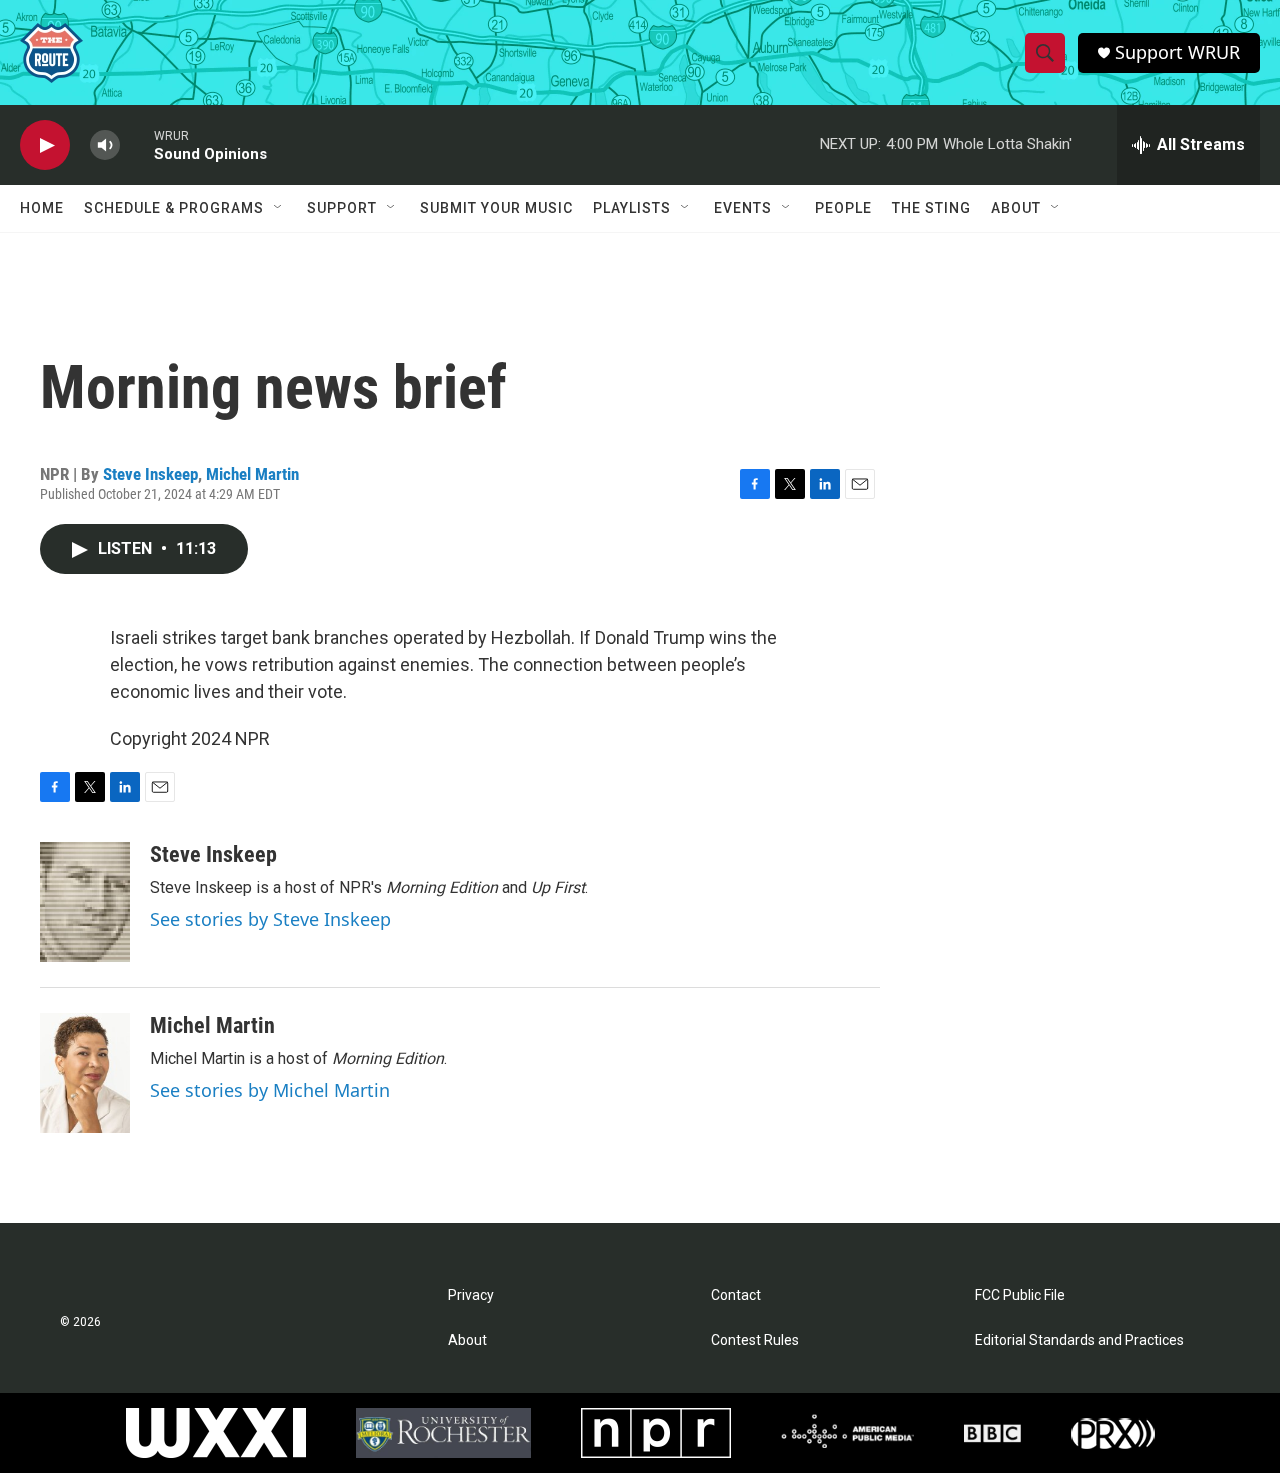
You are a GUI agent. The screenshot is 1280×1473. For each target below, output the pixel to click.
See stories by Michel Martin (270, 1090)
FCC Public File (1020, 1295)
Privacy (471, 1295)
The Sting (931, 208)
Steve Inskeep (150, 474)
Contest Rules (755, 1340)
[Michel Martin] (85, 1073)
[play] (45, 145)
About (1016, 208)
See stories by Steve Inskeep (270, 919)
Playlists (632, 208)
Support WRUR (1177, 52)
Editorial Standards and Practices (1079, 1340)
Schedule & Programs (174, 208)
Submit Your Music (496, 208)
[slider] (137, 144)
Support (342, 208)
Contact (736, 1295)
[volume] (105, 145)
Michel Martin (252, 474)
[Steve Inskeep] (85, 902)
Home (42, 208)
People (843, 208)
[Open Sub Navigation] (279, 208)
